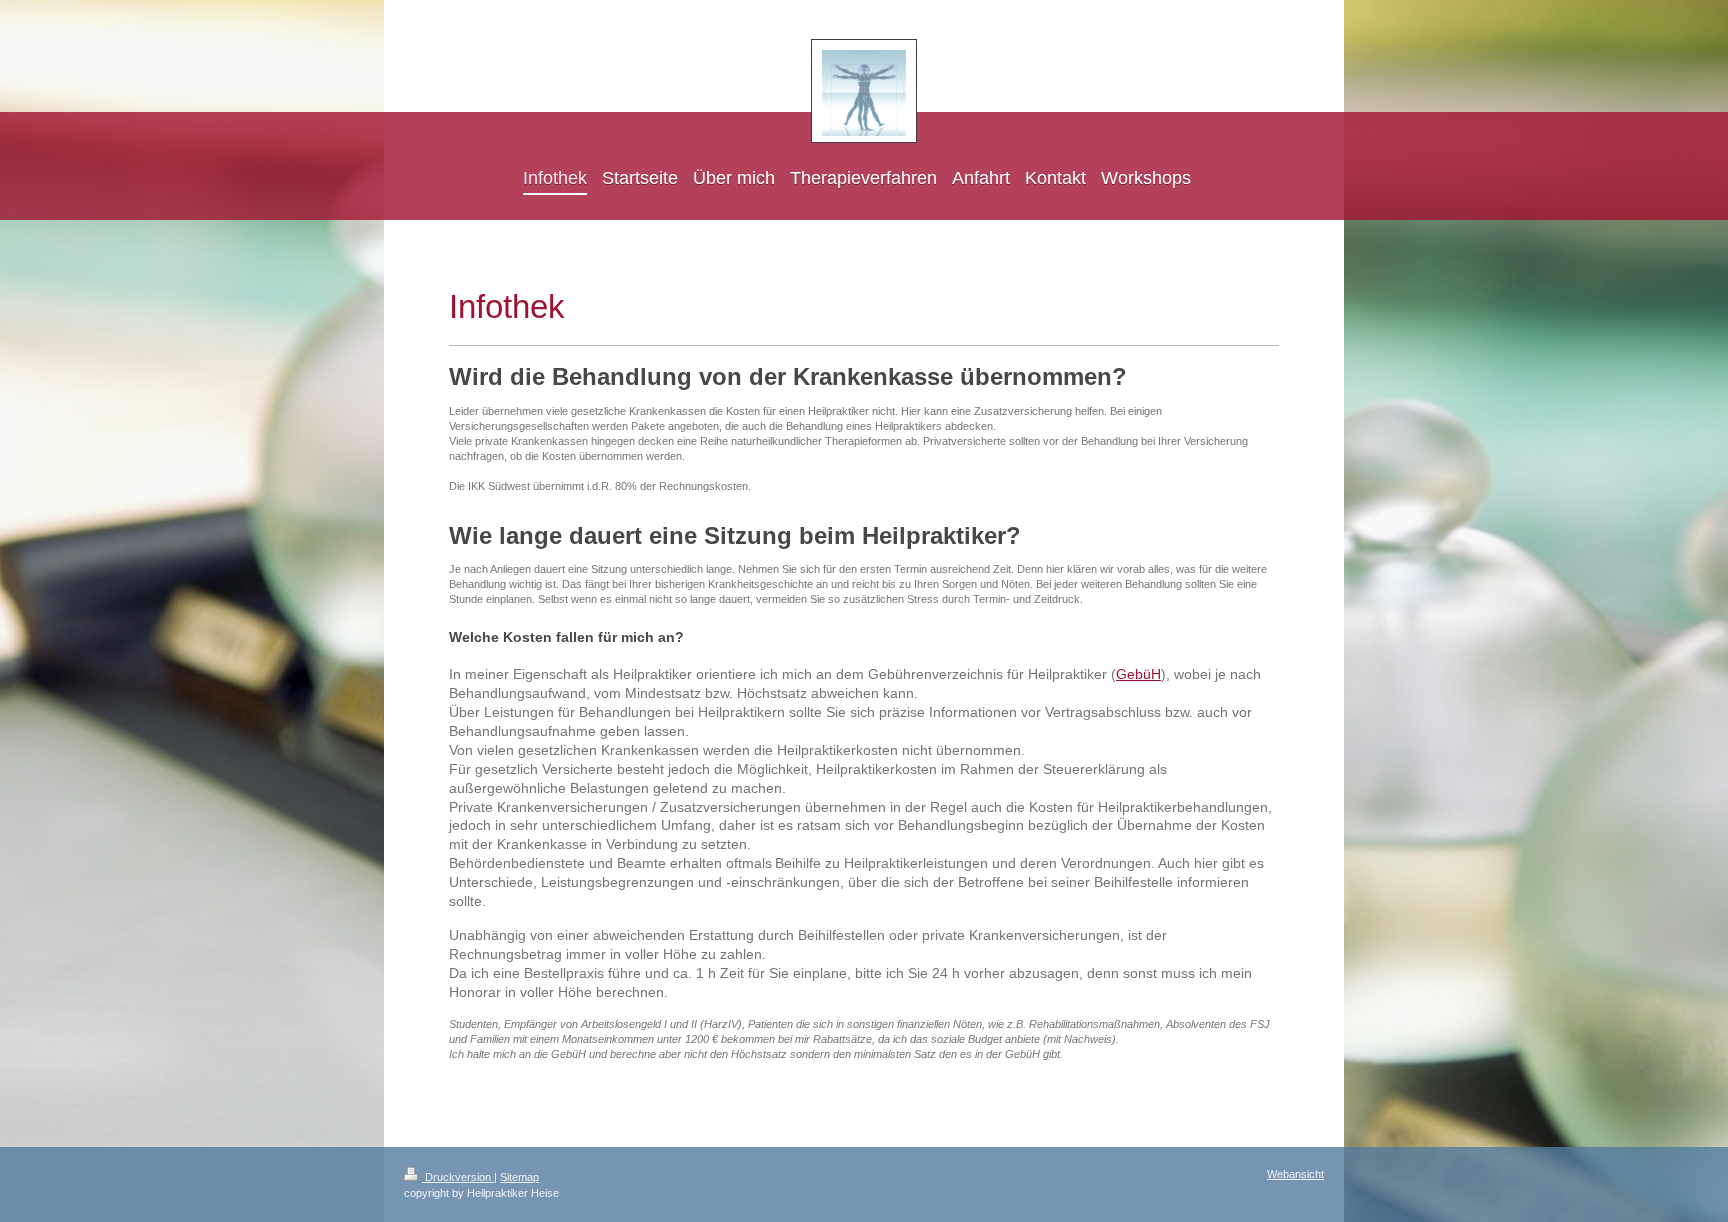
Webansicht (1295, 1174)
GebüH (1138, 674)
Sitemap (519, 1177)
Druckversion (458, 1177)
